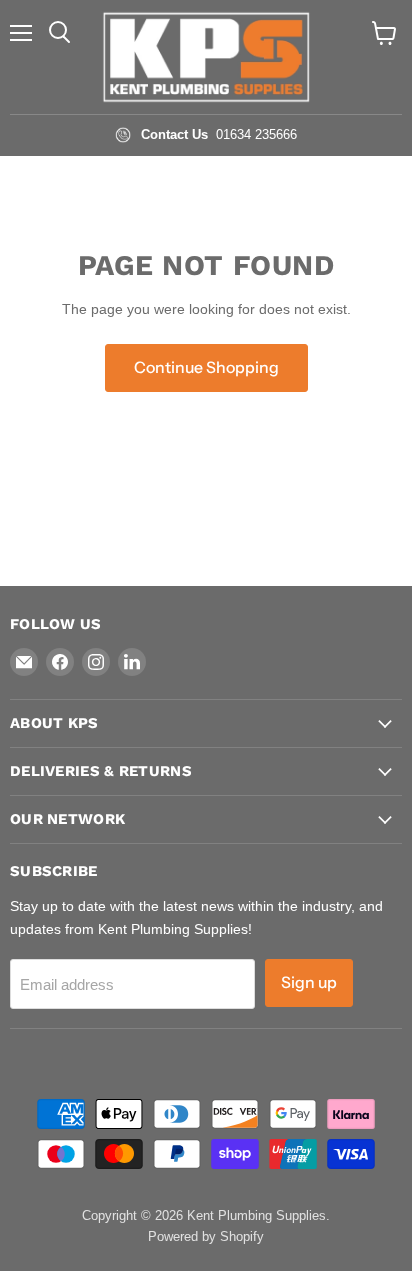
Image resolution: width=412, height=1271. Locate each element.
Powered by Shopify (206, 1236)
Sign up (309, 982)
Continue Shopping (206, 367)
